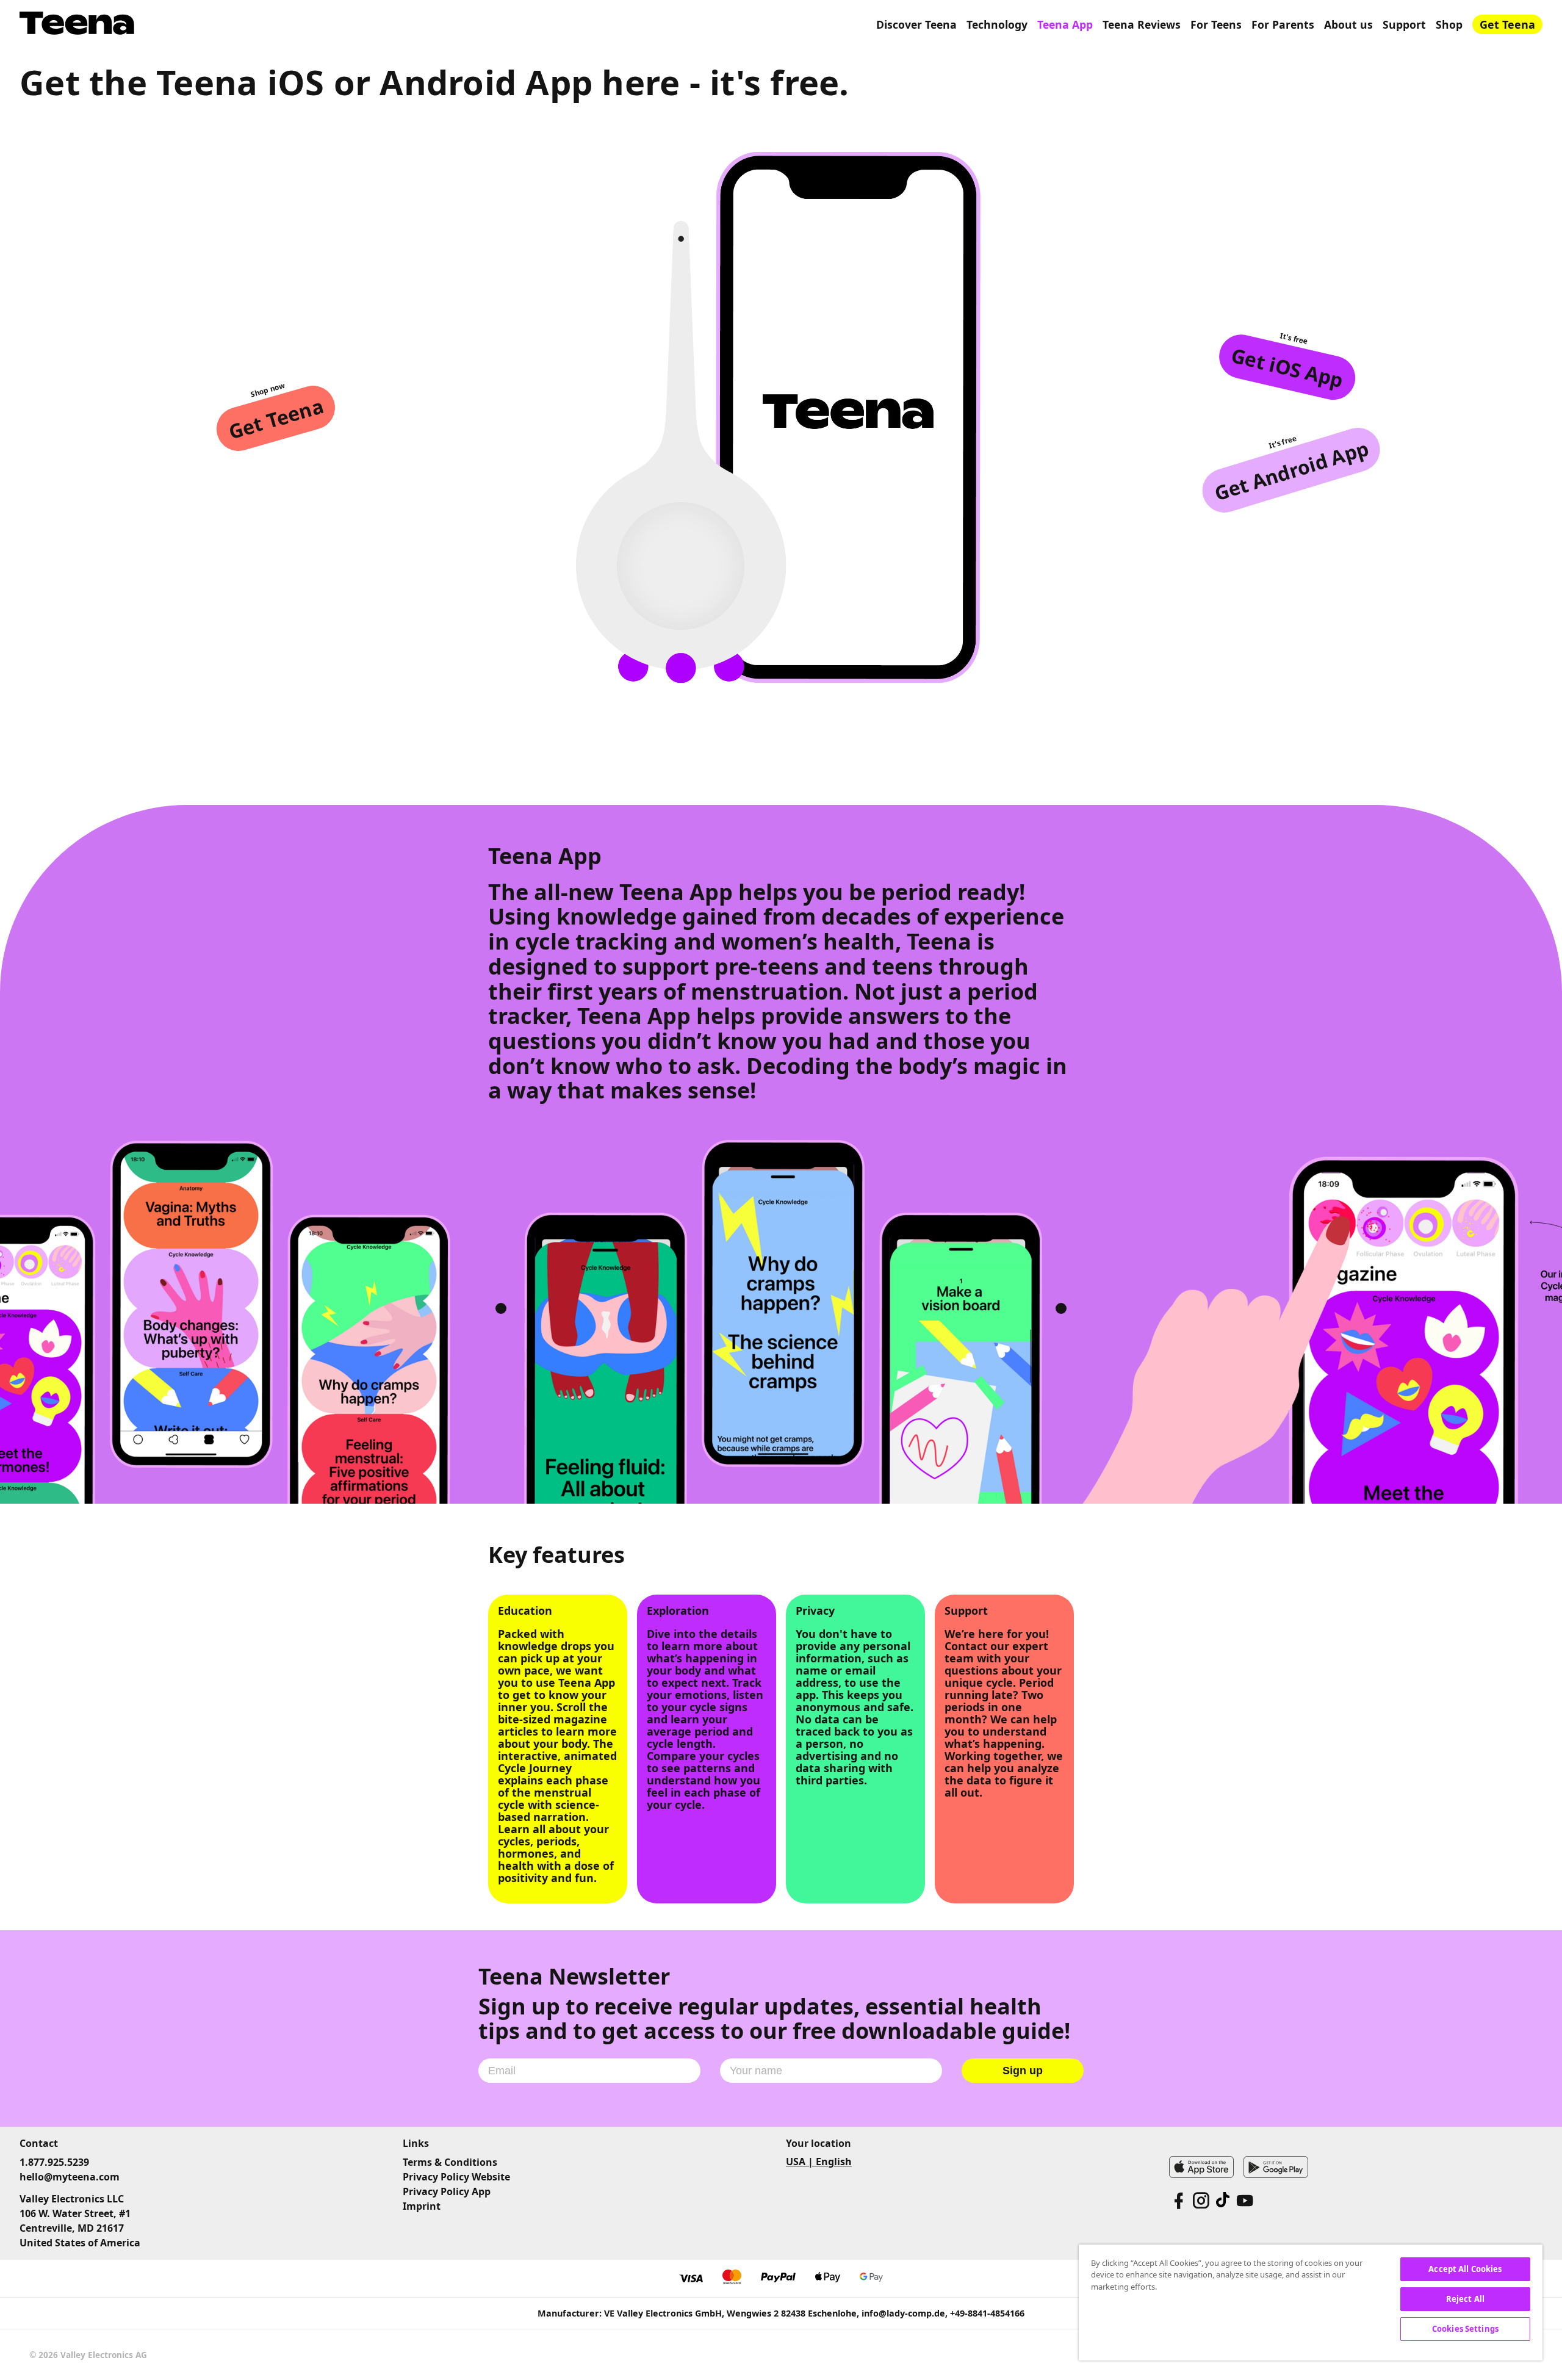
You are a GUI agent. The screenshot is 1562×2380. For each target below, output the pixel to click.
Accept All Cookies (1465, 2269)
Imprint (422, 2206)
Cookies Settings (1465, 2329)
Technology (997, 24)
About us (1348, 24)
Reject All (1465, 2299)
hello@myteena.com (70, 2177)
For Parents (1283, 24)
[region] (1311, 2302)
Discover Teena (916, 24)
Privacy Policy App (447, 2191)
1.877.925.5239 (54, 2162)
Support (1404, 24)
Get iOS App (1287, 367)
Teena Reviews (1142, 24)
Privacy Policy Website (456, 2177)
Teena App (1065, 24)
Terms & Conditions (450, 2162)
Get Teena (1507, 24)
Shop (1449, 24)
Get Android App (1291, 470)
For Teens (1216, 24)
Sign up (1023, 2071)
